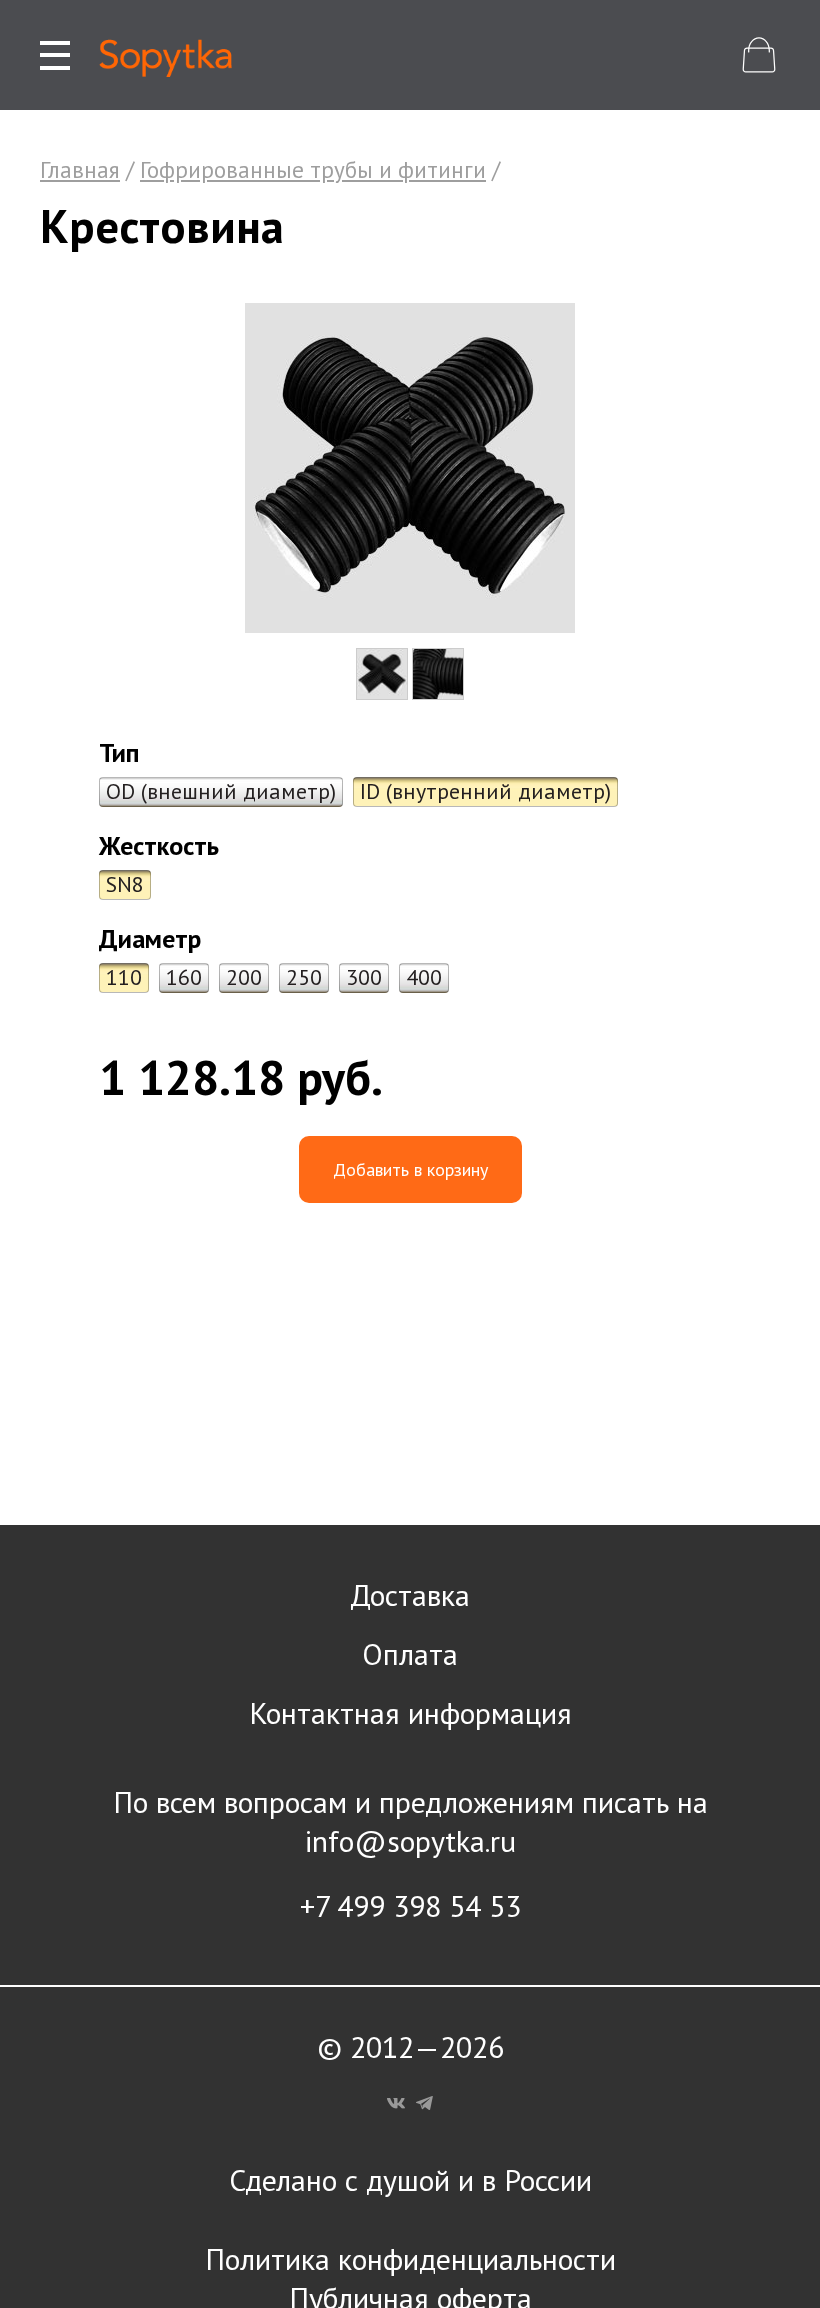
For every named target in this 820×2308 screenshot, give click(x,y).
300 (364, 977)
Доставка (410, 1594)
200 (244, 977)
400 (424, 977)
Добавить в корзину (410, 1169)
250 (304, 977)
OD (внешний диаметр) (221, 791)
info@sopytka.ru (410, 1840)
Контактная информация (410, 1712)
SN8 (125, 884)
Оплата (410, 1653)
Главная (80, 169)
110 (124, 977)
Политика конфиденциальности (410, 2258)
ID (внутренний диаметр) (485, 791)
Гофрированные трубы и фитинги (313, 169)
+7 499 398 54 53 (410, 1905)
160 (184, 977)
